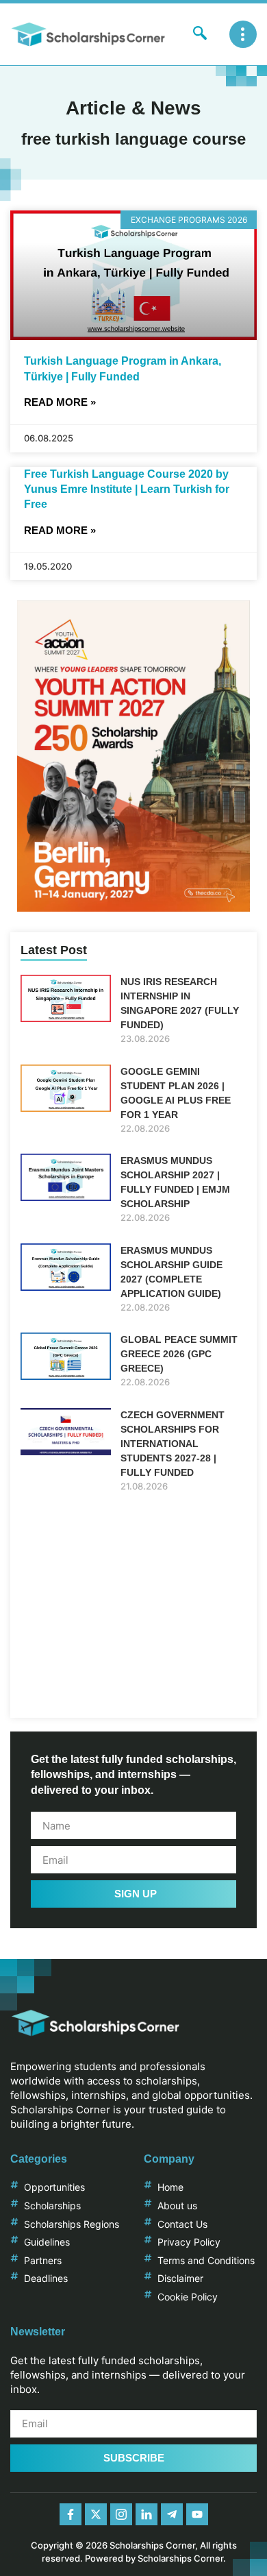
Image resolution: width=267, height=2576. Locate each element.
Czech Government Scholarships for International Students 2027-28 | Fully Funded (173, 1444)
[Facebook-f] (71, 2514)
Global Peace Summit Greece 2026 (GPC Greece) (179, 1354)
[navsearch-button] (200, 34)
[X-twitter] (96, 2514)
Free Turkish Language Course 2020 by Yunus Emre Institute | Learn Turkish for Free (127, 489)
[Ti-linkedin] (147, 2514)
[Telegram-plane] (172, 2514)
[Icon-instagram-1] (121, 2514)
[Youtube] (197, 2514)
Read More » (60, 402)
